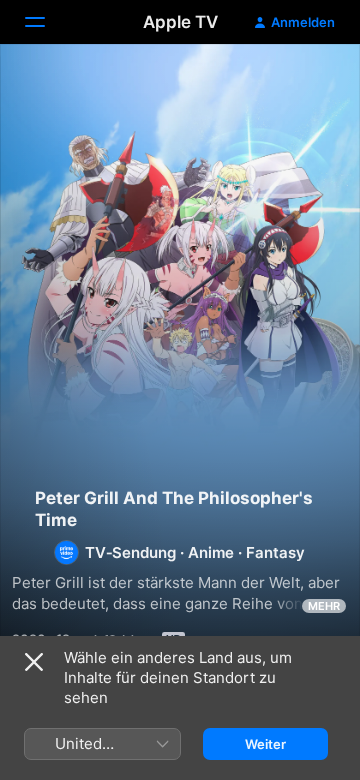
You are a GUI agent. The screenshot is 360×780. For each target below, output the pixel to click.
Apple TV (180, 22)
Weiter (265, 744)
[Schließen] (34, 662)
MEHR (324, 606)
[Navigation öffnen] (47, 22)
